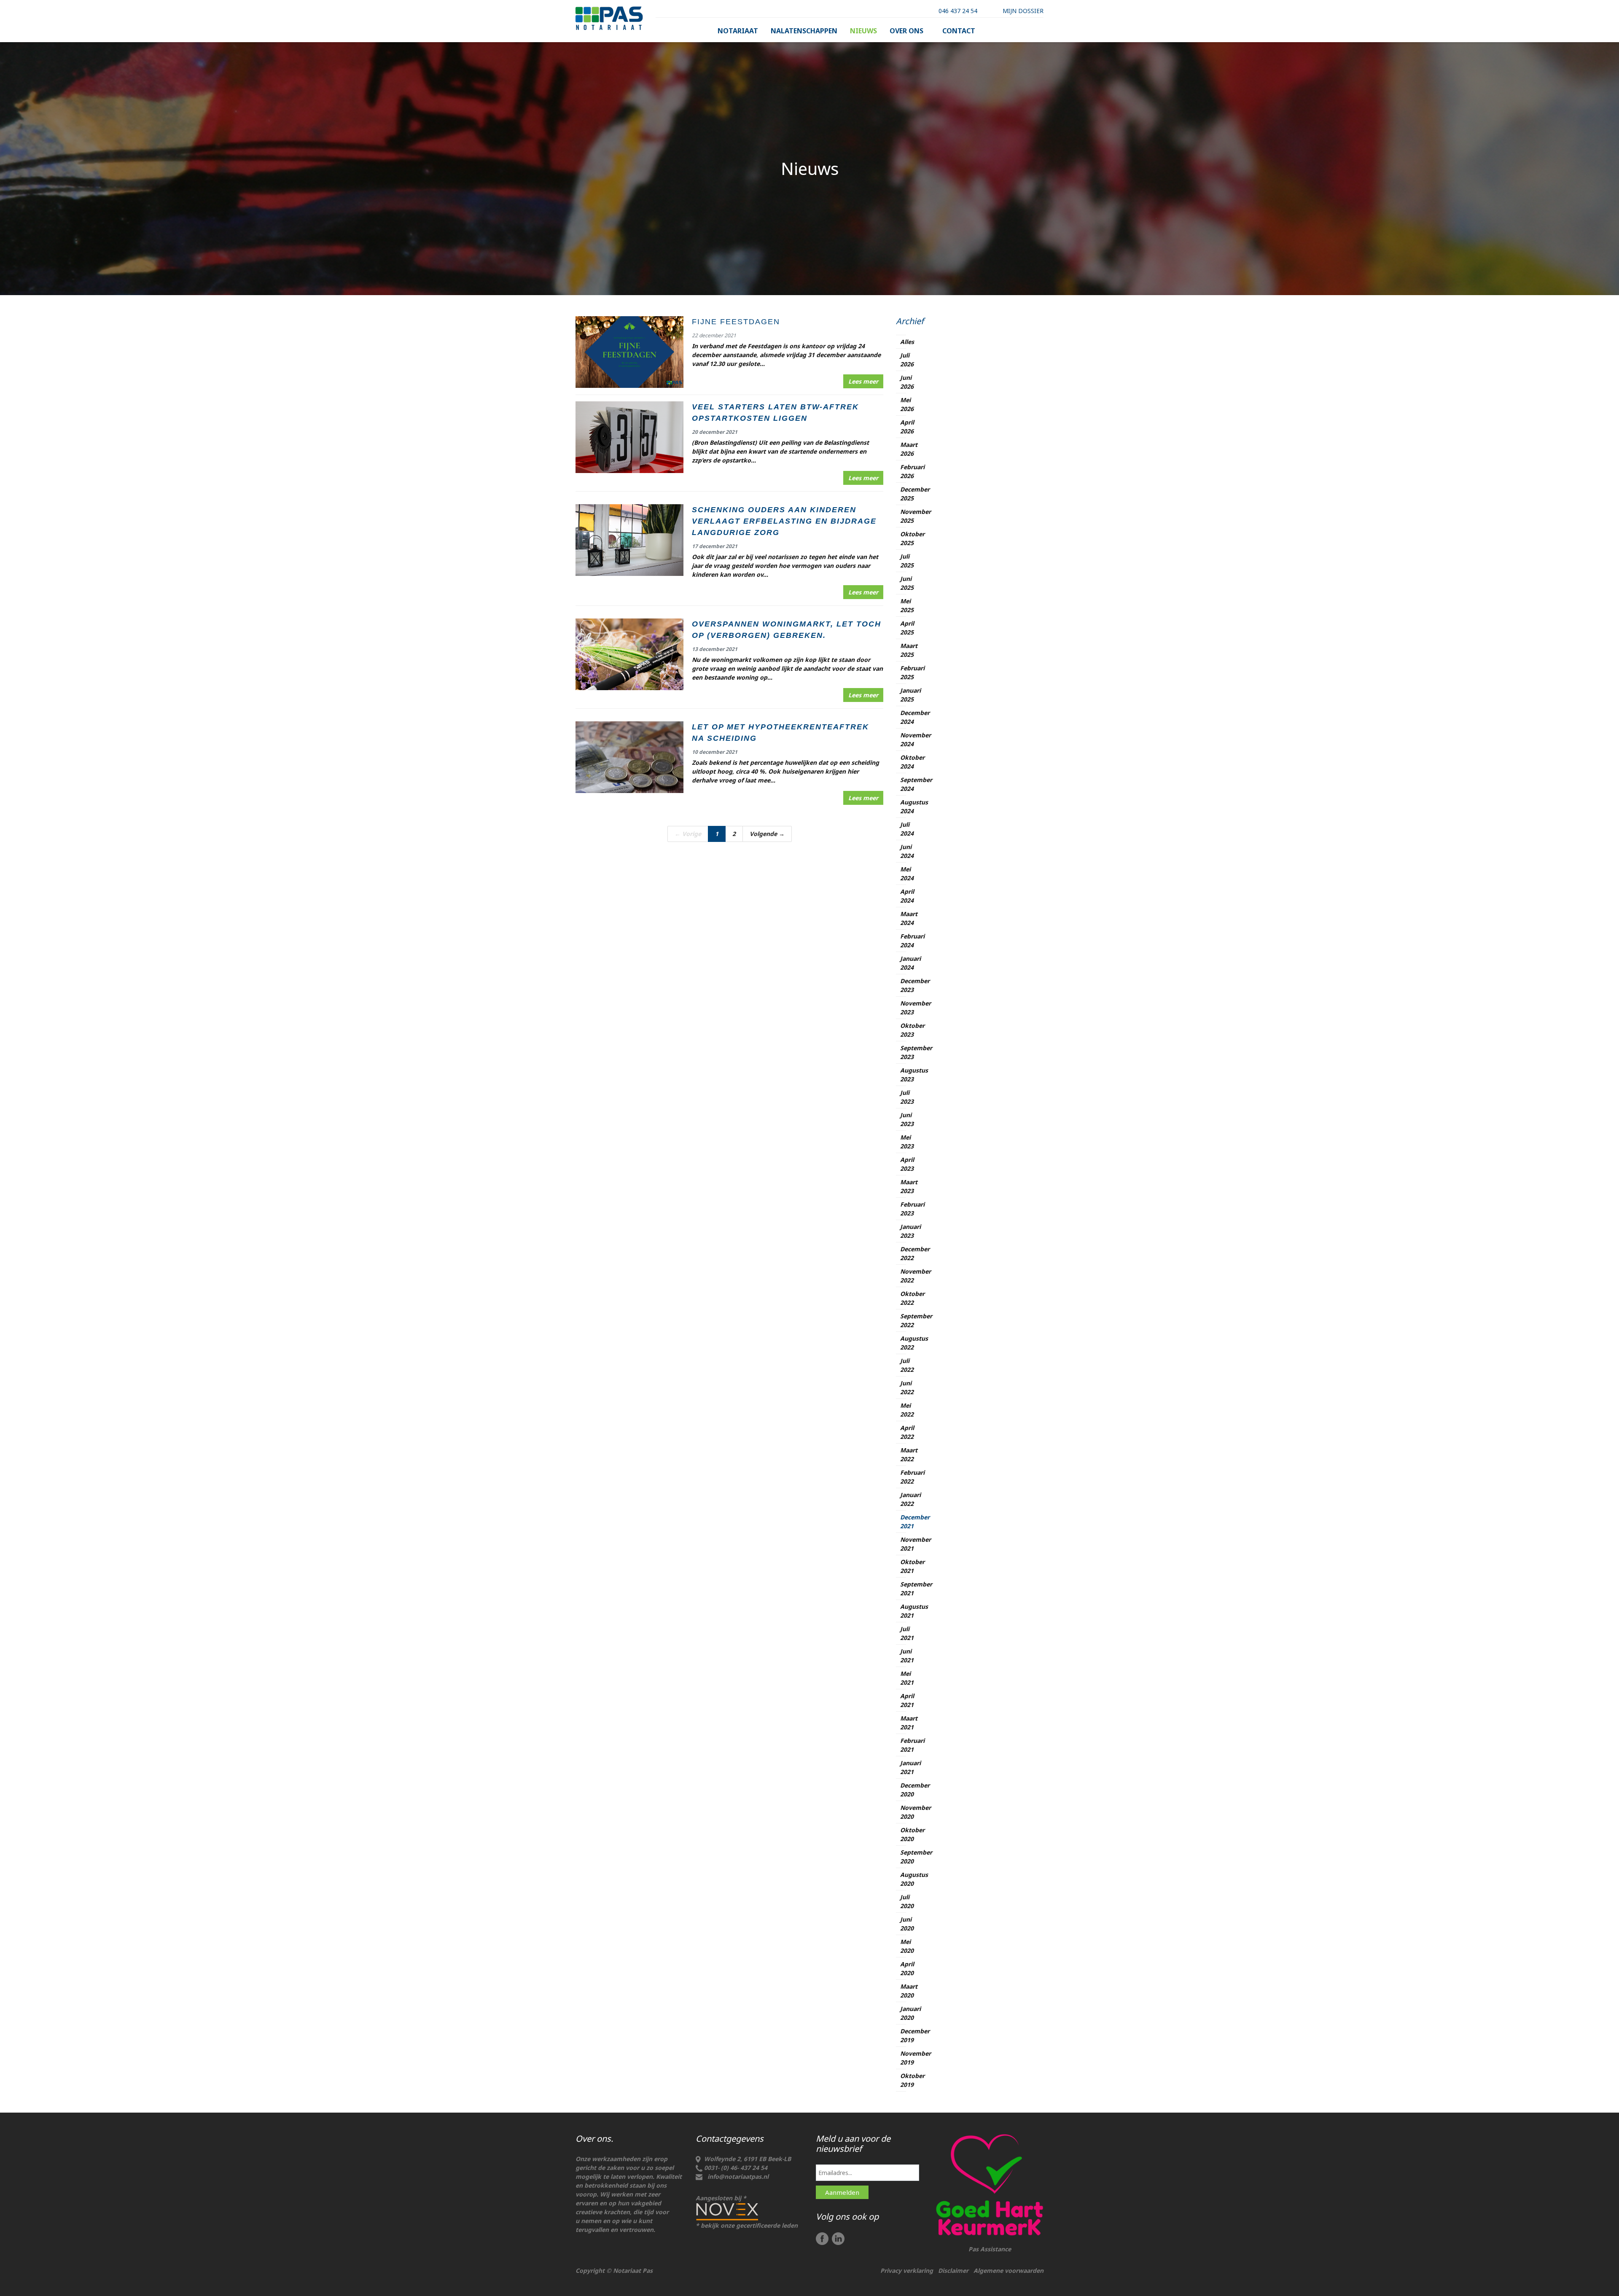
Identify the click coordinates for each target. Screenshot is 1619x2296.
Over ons (906, 31)
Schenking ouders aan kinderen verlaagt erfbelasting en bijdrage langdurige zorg (784, 521)
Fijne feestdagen (736, 322)
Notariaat (738, 31)
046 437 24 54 (958, 11)
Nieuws (863, 31)
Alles (907, 342)
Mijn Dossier (1023, 11)
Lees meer (863, 381)
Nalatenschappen (804, 31)
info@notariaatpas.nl (738, 2176)
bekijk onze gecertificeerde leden (749, 2225)
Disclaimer (953, 2270)
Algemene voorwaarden (1009, 2270)
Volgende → (767, 834)
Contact (959, 31)
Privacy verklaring (907, 2270)
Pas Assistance (990, 2249)
